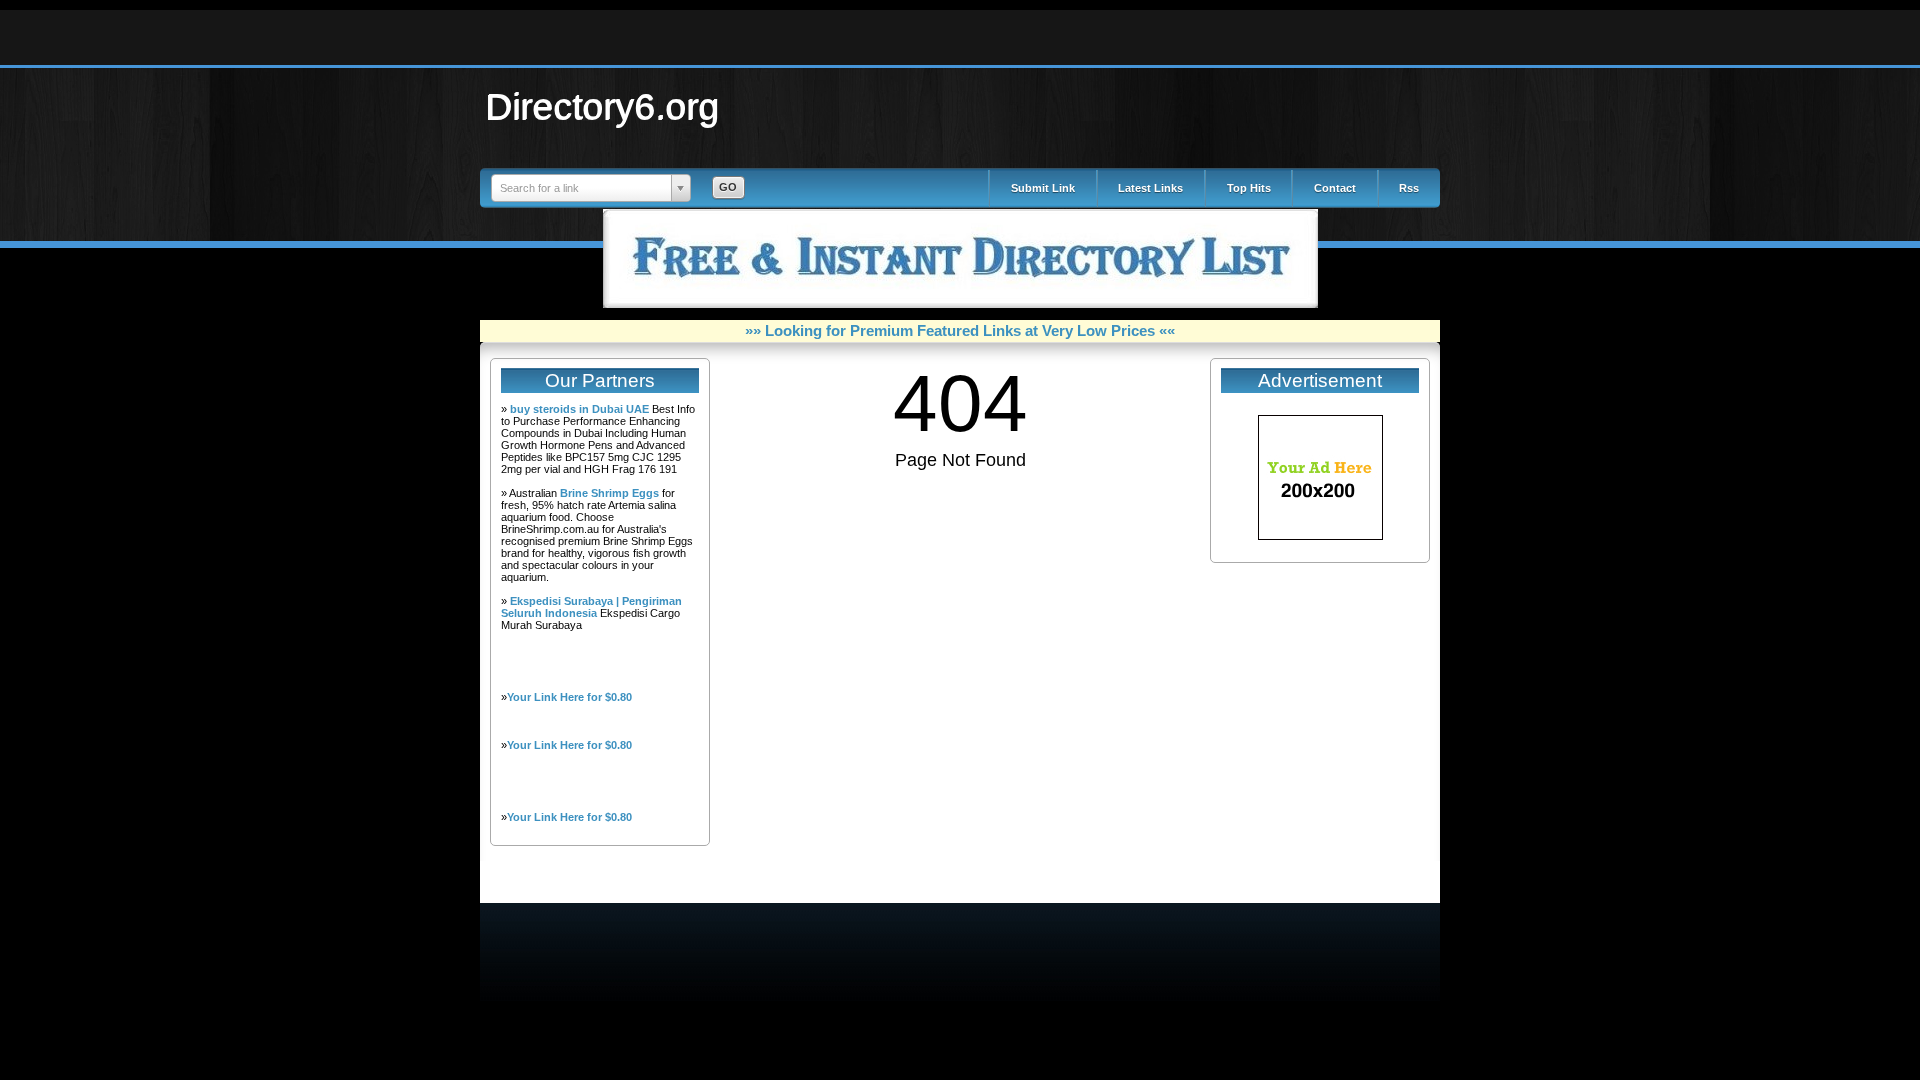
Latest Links (1150, 188)
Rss (1409, 188)
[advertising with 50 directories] (1320, 536)
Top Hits (1249, 188)
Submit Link (1043, 188)
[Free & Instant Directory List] (960, 304)
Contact (1335, 188)
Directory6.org (603, 106)
